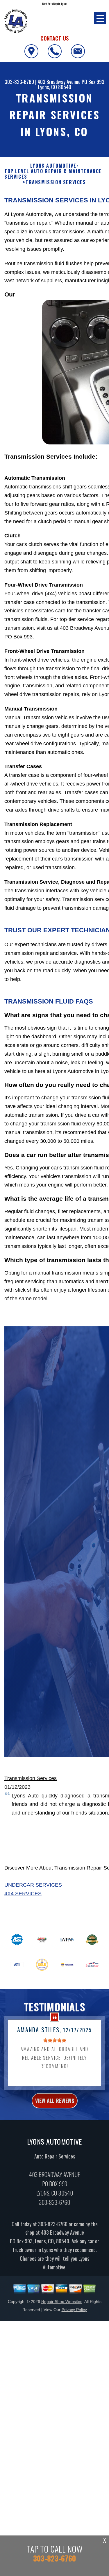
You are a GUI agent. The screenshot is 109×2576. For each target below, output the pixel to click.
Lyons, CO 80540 (55, 87)
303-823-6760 (19, 82)
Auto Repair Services (55, 2156)
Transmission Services (31, 1778)
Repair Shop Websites (62, 2302)
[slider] (55, 2040)
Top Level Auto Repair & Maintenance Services (53, 174)
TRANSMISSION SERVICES (56, 182)
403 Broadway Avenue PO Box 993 (71, 82)
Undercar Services (33, 1885)
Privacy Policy (74, 2310)
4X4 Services (23, 1894)
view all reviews (55, 2101)
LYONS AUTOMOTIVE (53, 166)
